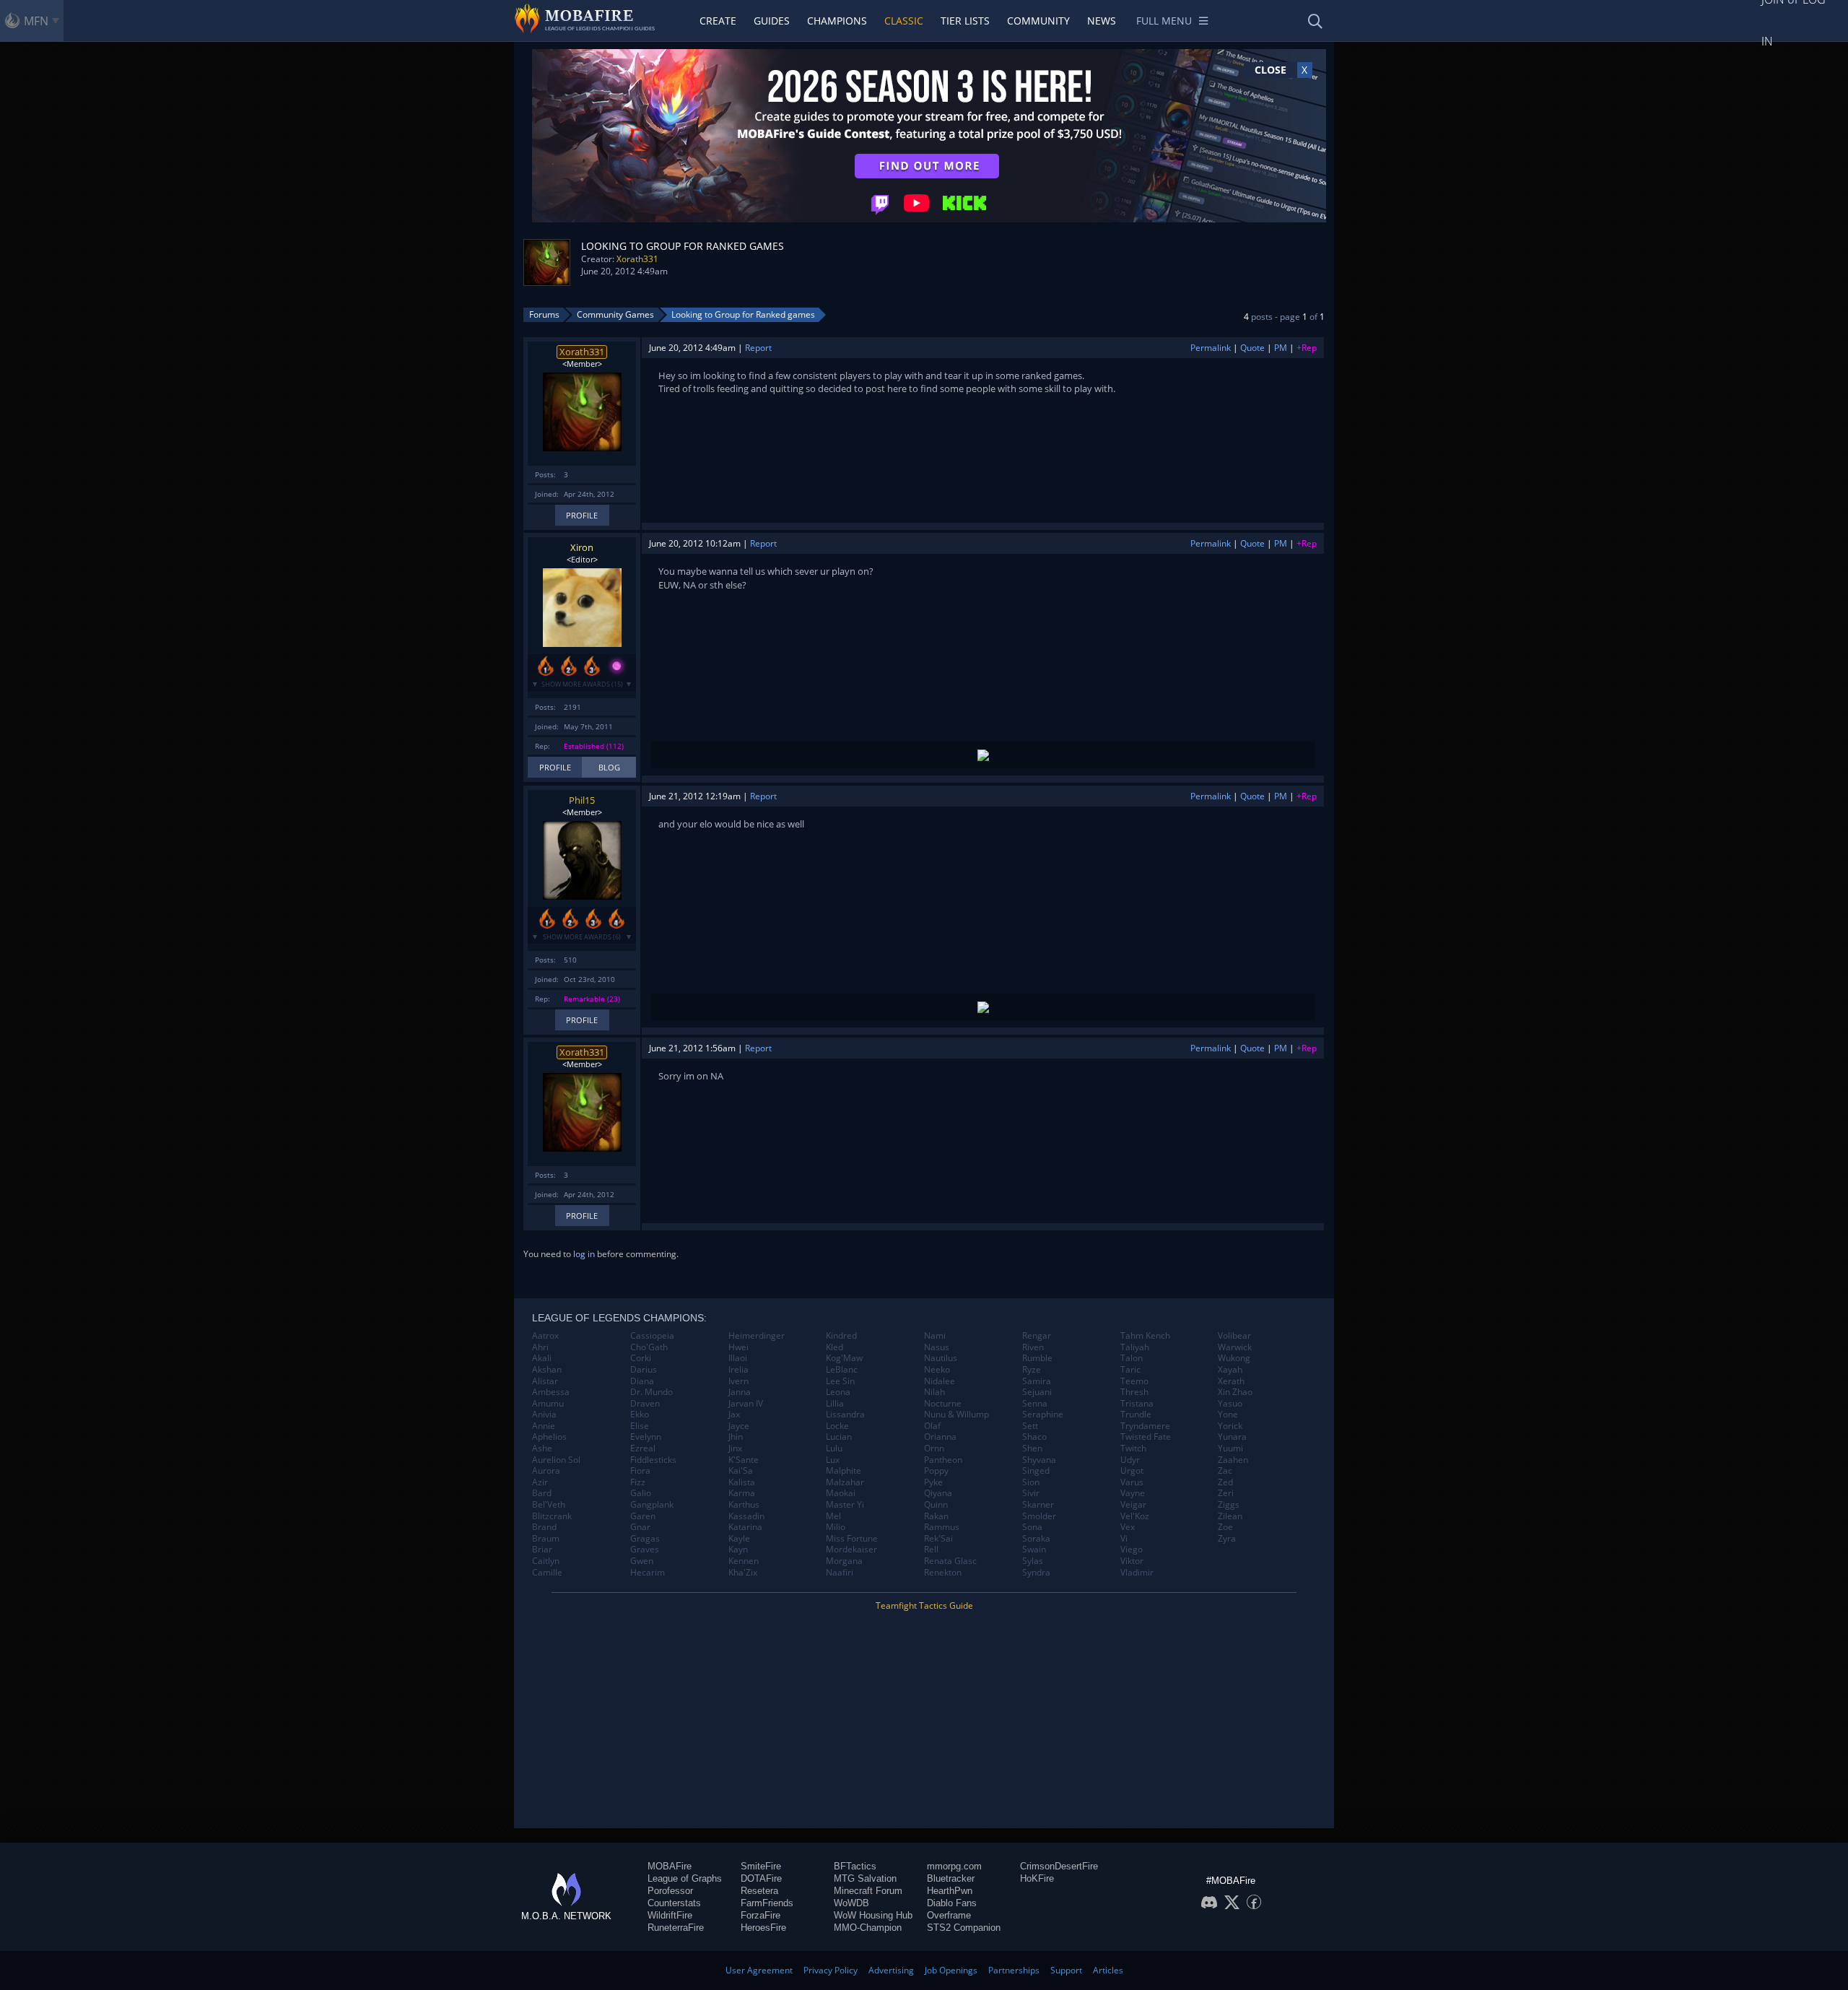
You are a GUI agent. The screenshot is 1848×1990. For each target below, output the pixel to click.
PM (1281, 348)
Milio (836, 1527)
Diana (642, 1381)
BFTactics (855, 1866)
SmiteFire (761, 1866)
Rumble (1037, 1358)
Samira (1037, 1381)
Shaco (1034, 1437)
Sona (1032, 1527)
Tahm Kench (1145, 1336)
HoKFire (1037, 1878)
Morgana (844, 1561)
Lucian (839, 1437)
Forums (544, 314)
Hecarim (648, 1573)
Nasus (937, 1347)
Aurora (546, 1471)
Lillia (835, 1404)
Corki (641, 1358)
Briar (542, 1550)
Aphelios (549, 1437)
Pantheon (943, 1460)
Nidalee (940, 1381)
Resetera (759, 1891)
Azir (540, 1482)
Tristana (1137, 1404)
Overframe (949, 1915)
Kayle (739, 1539)
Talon (1132, 1358)
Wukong (1234, 1358)
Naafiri (840, 1573)
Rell (931, 1550)
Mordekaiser (851, 1550)
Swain (1034, 1550)
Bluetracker (951, 1878)
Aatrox (545, 1336)
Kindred (841, 1336)
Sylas (1033, 1561)
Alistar (545, 1381)
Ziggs (1229, 1505)
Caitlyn (546, 1561)
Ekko (640, 1415)
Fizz (638, 1482)
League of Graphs (685, 1878)
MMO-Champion (868, 1928)
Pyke (933, 1482)
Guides (772, 21)
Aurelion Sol (556, 1460)
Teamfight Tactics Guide (924, 1606)
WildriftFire (670, 1915)
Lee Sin (840, 1381)
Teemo (1134, 1381)
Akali (542, 1358)
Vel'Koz (1135, 1516)
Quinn (936, 1505)
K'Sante (744, 1460)
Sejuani (1037, 1392)
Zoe (1225, 1527)
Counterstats (674, 1903)
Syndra (1036, 1573)
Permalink (1211, 348)
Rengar (1037, 1336)
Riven (1033, 1347)
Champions (837, 21)
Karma (742, 1493)
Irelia (738, 1370)
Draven (645, 1404)
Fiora (640, 1471)
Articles (1108, 1970)
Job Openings (951, 1970)
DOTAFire (761, 1878)
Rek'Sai (938, 1539)
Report (758, 348)
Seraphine (1043, 1415)
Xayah (1230, 1370)
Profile (582, 515)
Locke (837, 1426)
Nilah (934, 1392)
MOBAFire (670, 1866)
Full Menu (1164, 21)
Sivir (1031, 1493)
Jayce (739, 1426)
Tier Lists (965, 21)
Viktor (1132, 1561)
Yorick (1230, 1426)
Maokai (841, 1493)
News (1102, 21)
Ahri (540, 1347)
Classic (904, 21)
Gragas (645, 1539)
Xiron (582, 547)
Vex (1128, 1527)
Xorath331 (637, 259)
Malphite (844, 1471)
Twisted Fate (1146, 1437)
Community (1038, 21)
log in (584, 1254)
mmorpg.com (954, 1866)
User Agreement (759, 1970)
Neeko (937, 1370)
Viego (1132, 1550)
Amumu (548, 1404)
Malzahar (845, 1482)
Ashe (542, 1448)
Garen (643, 1516)
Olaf (932, 1426)
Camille (547, 1573)
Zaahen (1233, 1460)
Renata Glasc (950, 1561)
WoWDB (851, 1903)
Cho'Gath (649, 1347)
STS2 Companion (964, 1928)
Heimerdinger (757, 1336)
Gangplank (652, 1505)
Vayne (1133, 1493)
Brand (544, 1527)
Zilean (1230, 1516)
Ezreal (643, 1448)
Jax (734, 1415)
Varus (1132, 1482)
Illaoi (738, 1358)
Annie (544, 1426)
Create (718, 21)
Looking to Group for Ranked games (743, 314)
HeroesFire (763, 1928)
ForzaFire (760, 1915)
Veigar (1133, 1505)
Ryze (1032, 1370)
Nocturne (943, 1404)
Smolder (1039, 1516)
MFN (36, 21)
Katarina (745, 1527)
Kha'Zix (743, 1573)
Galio (641, 1493)
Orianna (940, 1437)
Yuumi (1230, 1448)
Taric (1130, 1370)
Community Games (615, 314)
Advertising (891, 1970)
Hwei (738, 1347)
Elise (640, 1426)
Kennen (744, 1561)
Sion (1031, 1482)
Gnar (640, 1527)
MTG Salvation (865, 1878)
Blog (609, 767)
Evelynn (646, 1437)
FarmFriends (767, 1903)
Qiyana (938, 1493)
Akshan (547, 1370)
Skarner (1038, 1505)
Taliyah (1135, 1347)
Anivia (544, 1415)
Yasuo (1230, 1404)
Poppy (936, 1471)
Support (1066, 1970)
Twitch (1133, 1448)
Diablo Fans (952, 1903)
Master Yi (845, 1505)
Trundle (1136, 1415)
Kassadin (746, 1516)
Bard (542, 1493)
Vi (1124, 1539)
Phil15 (582, 800)
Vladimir (1137, 1573)
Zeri (1226, 1493)
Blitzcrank (552, 1516)
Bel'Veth (549, 1505)
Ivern (738, 1381)
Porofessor (670, 1891)
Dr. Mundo (651, 1392)
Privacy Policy (831, 1970)
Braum (546, 1539)
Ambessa (551, 1392)
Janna (740, 1392)
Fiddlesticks (653, 1460)
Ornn (934, 1448)
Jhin (736, 1437)
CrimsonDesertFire (1059, 1866)
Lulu (834, 1448)
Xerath (1231, 1381)
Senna (1035, 1404)
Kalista (742, 1482)
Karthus (744, 1505)
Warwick (1235, 1347)
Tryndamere (1145, 1426)
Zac (1225, 1471)
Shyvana (1039, 1460)
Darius (644, 1370)
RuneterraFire (676, 1928)
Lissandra (845, 1415)
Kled (834, 1347)
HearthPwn (950, 1891)
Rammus (942, 1527)
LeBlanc (842, 1370)
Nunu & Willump (956, 1415)
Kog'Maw (844, 1358)
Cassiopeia (652, 1336)
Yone (1228, 1415)
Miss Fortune (852, 1539)
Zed (1225, 1482)
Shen (1032, 1448)
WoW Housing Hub (873, 1915)
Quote (1252, 348)
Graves (645, 1550)
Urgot (1132, 1471)
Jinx (735, 1448)
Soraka (1036, 1539)
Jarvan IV (746, 1404)
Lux (833, 1460)
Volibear (1234, 1336)
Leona (838, 1392)
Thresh (1134, 1392)
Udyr (1130, 1460)
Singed (1036, 1471)
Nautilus (941, 1358)
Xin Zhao (1235, 1392)
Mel (833, 1516)
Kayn (738, 1550)
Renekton (943, 1573)
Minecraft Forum (868, 1891)
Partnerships (1014, 1970)
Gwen (642, 1561)
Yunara (1232, 1437)
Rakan (936, 1516)
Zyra (1227, 1539)
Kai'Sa (741, 1471)
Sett (1030, 1426)
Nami (935, 1336)
